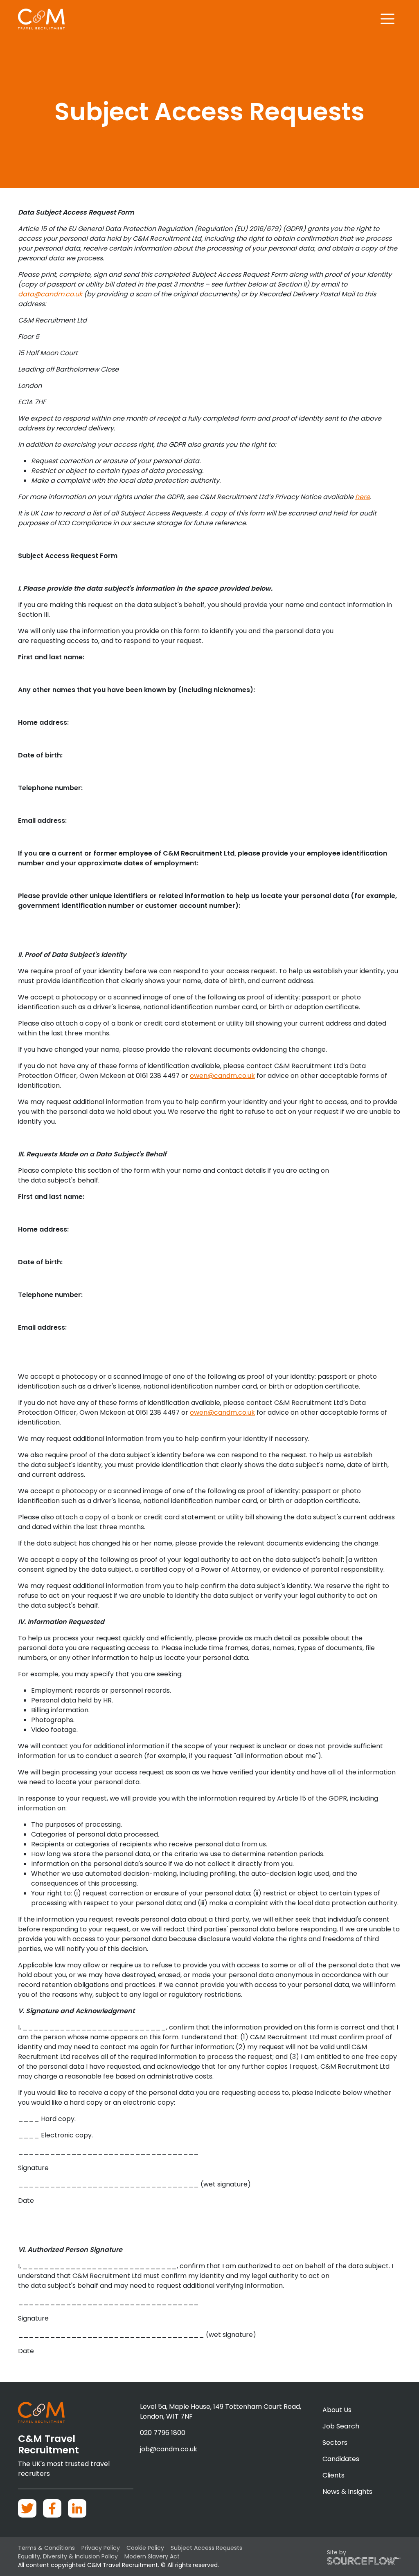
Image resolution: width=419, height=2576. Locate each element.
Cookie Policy (145, 2548)
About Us (337, 2410)
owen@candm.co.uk (222, 1076)
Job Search (341, 2426)
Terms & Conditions (46, 2548)
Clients (333, 2475)
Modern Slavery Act (152, 2556)
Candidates (341, 2459)
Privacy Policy (101, 2548)
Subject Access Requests (206, 2548)
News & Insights (347, 2492)
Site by (337, 2552)
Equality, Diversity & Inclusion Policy (68, 2556)
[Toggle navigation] (388, 19)
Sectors (335, 2443)
